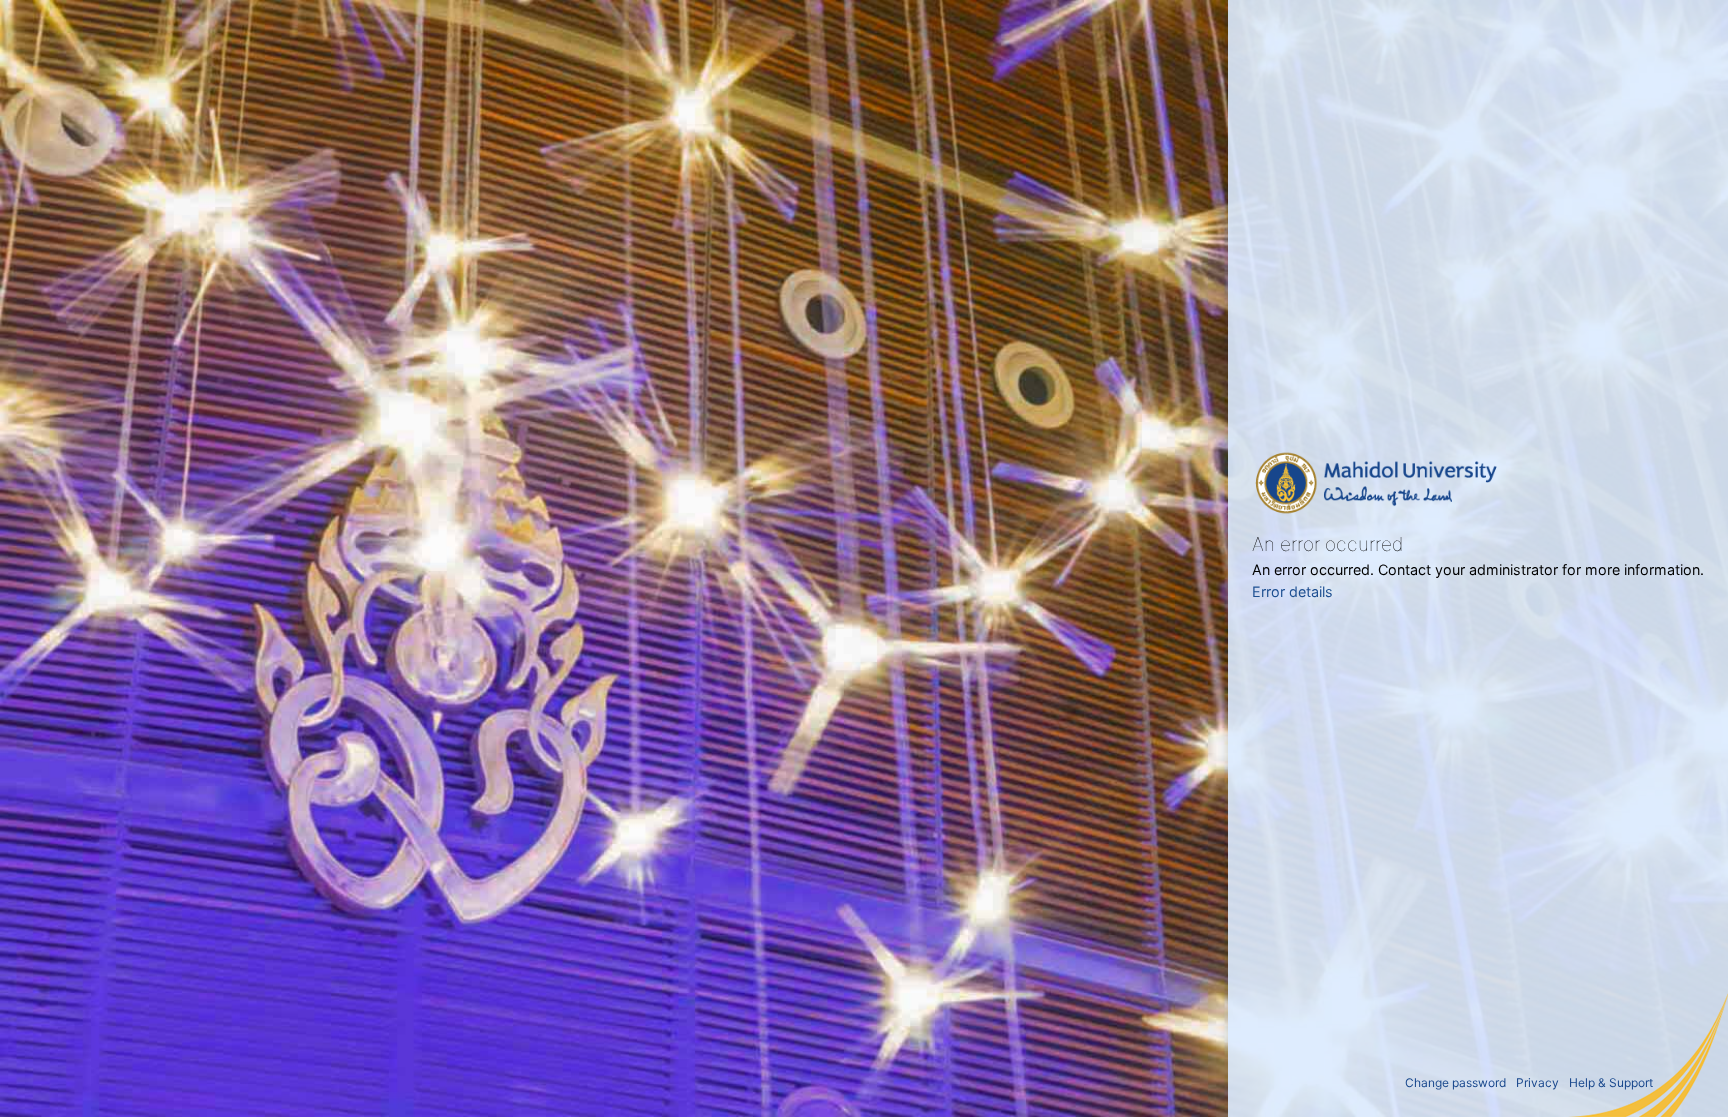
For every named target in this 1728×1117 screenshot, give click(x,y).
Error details (1292, 591)
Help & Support (1611, 1082)
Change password (1455, 1082)
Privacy (1537, 1082)
